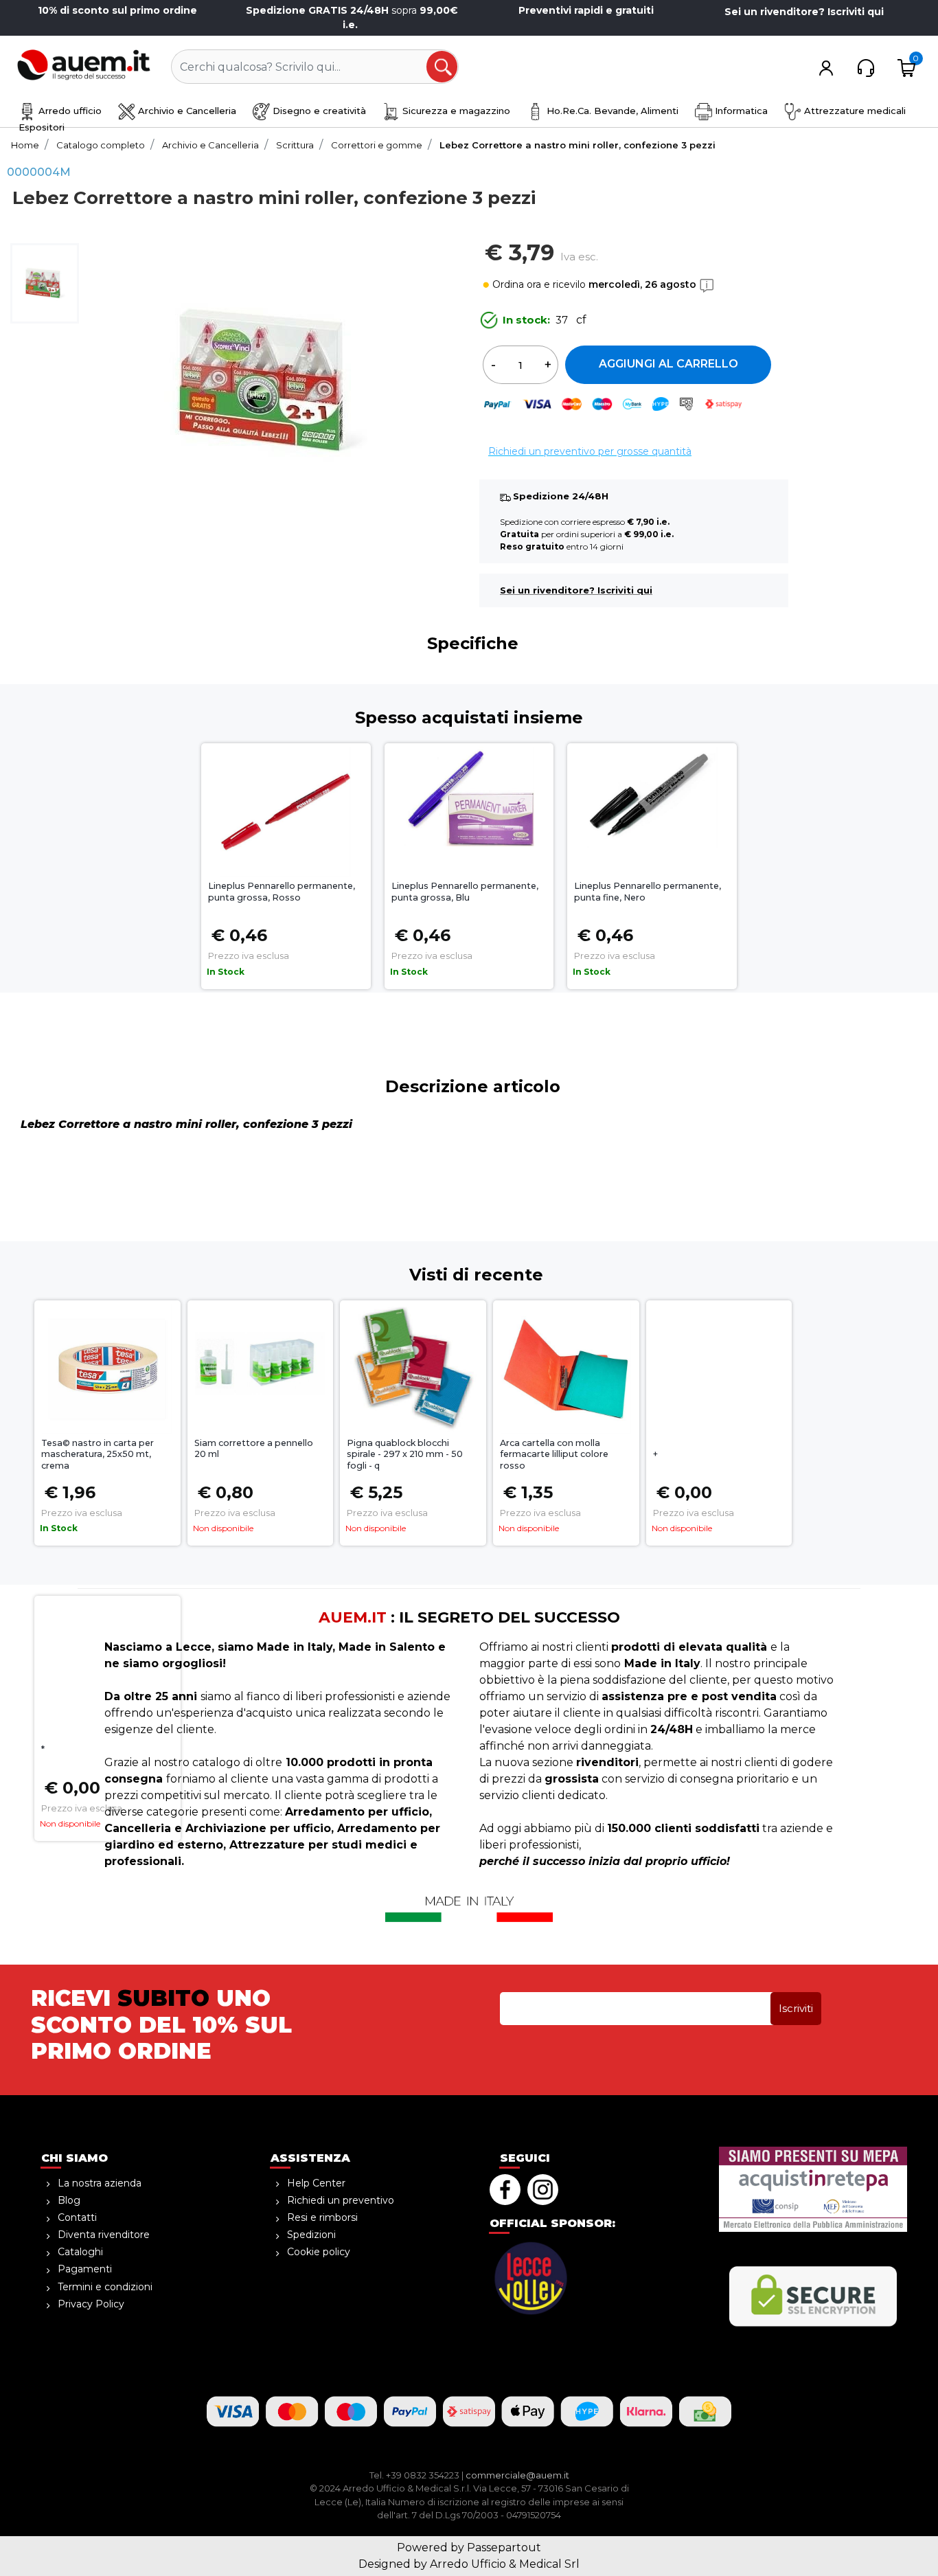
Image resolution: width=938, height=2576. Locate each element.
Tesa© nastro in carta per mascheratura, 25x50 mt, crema (98, 1455)
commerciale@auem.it (517, 2475)
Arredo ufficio (69, 111)
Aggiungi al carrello (668, 364)
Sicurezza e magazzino (455, 111)
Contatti (77, 2217)
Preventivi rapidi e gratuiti (586, 10)
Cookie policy (319, 2252)
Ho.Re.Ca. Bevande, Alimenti (611, 111)
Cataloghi (80, 2252)
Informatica (740, 111)
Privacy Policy (91, 2304)
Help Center (316, 2183)
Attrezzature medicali (854, 111)
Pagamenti (85, 2269)
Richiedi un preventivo (341, 2200)
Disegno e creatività (318, 111)
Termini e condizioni (105, 2287)
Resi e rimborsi (322, 2217)
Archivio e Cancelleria (186, 111)
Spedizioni (311, 2235)
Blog (69, 2200)
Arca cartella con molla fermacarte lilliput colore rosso (554, 1455)
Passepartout (504, 2547)
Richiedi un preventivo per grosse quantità (590, 451)
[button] (443, 67)
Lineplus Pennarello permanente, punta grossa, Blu (465, 892)
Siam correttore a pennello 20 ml (254, 1449)
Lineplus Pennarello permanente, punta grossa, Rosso (282, 892)
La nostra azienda (100, 2183)
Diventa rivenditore (104, 2235)
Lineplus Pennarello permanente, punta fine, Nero (648, 892)
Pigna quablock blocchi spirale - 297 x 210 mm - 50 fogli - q (405, 1455)
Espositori (42, 127)
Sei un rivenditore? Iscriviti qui (804, 12)
